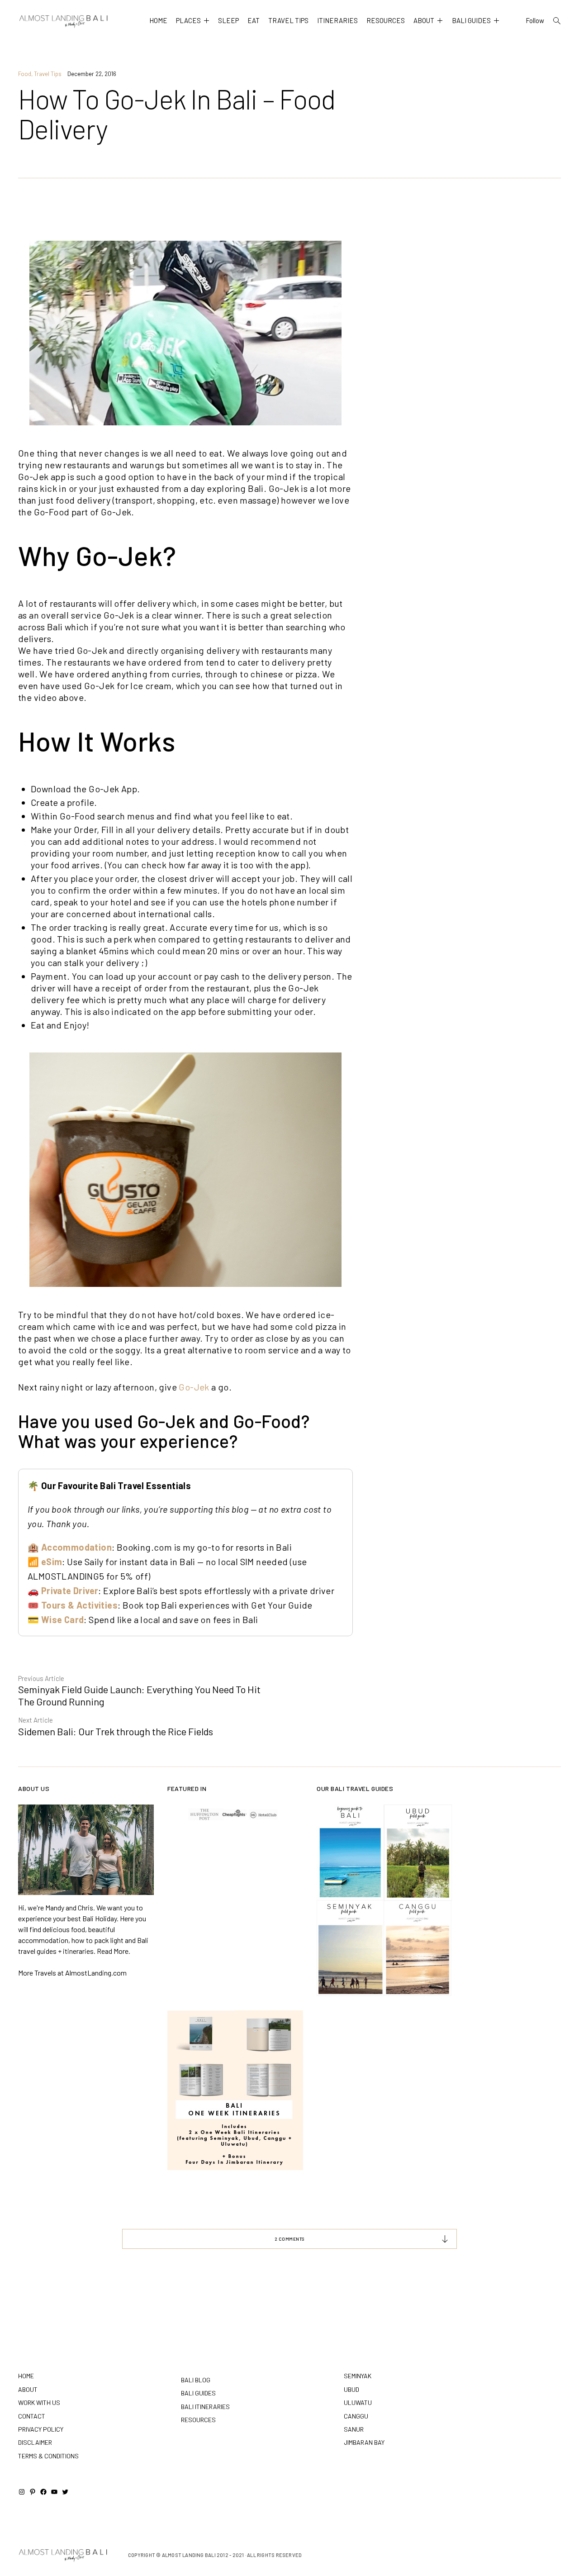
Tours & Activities (79, 1605)
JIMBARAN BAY (364, 2442)
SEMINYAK (358, 2376)
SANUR (354, 2429)
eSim (52, 1562)
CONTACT (32, 2416)
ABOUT (424, 20)
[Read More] (86, 1850)
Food (25, 74)
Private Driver (70, 1590)
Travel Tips (48, 74)
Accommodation (76, 1547)
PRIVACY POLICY (41, 2429)
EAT (254, 20)
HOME (158, 20)
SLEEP (228, 20)
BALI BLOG (196, 2380)
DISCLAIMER (35, 2442)
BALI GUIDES (471, 20)
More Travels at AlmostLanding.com (72, 1973)
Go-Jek (194, 1387)
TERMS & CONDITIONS (48, 2456)
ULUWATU (358, 2402)
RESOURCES (386, 20)
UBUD (351, 2389)
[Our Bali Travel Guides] (384, 1901)
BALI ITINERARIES (205, 2407)
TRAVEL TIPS (288, 20)
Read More (113, 1951)
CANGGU (356, 2416)
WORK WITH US (39, 2402)
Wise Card (63, 1619)
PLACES (188, 20)
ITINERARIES (337, 20)
